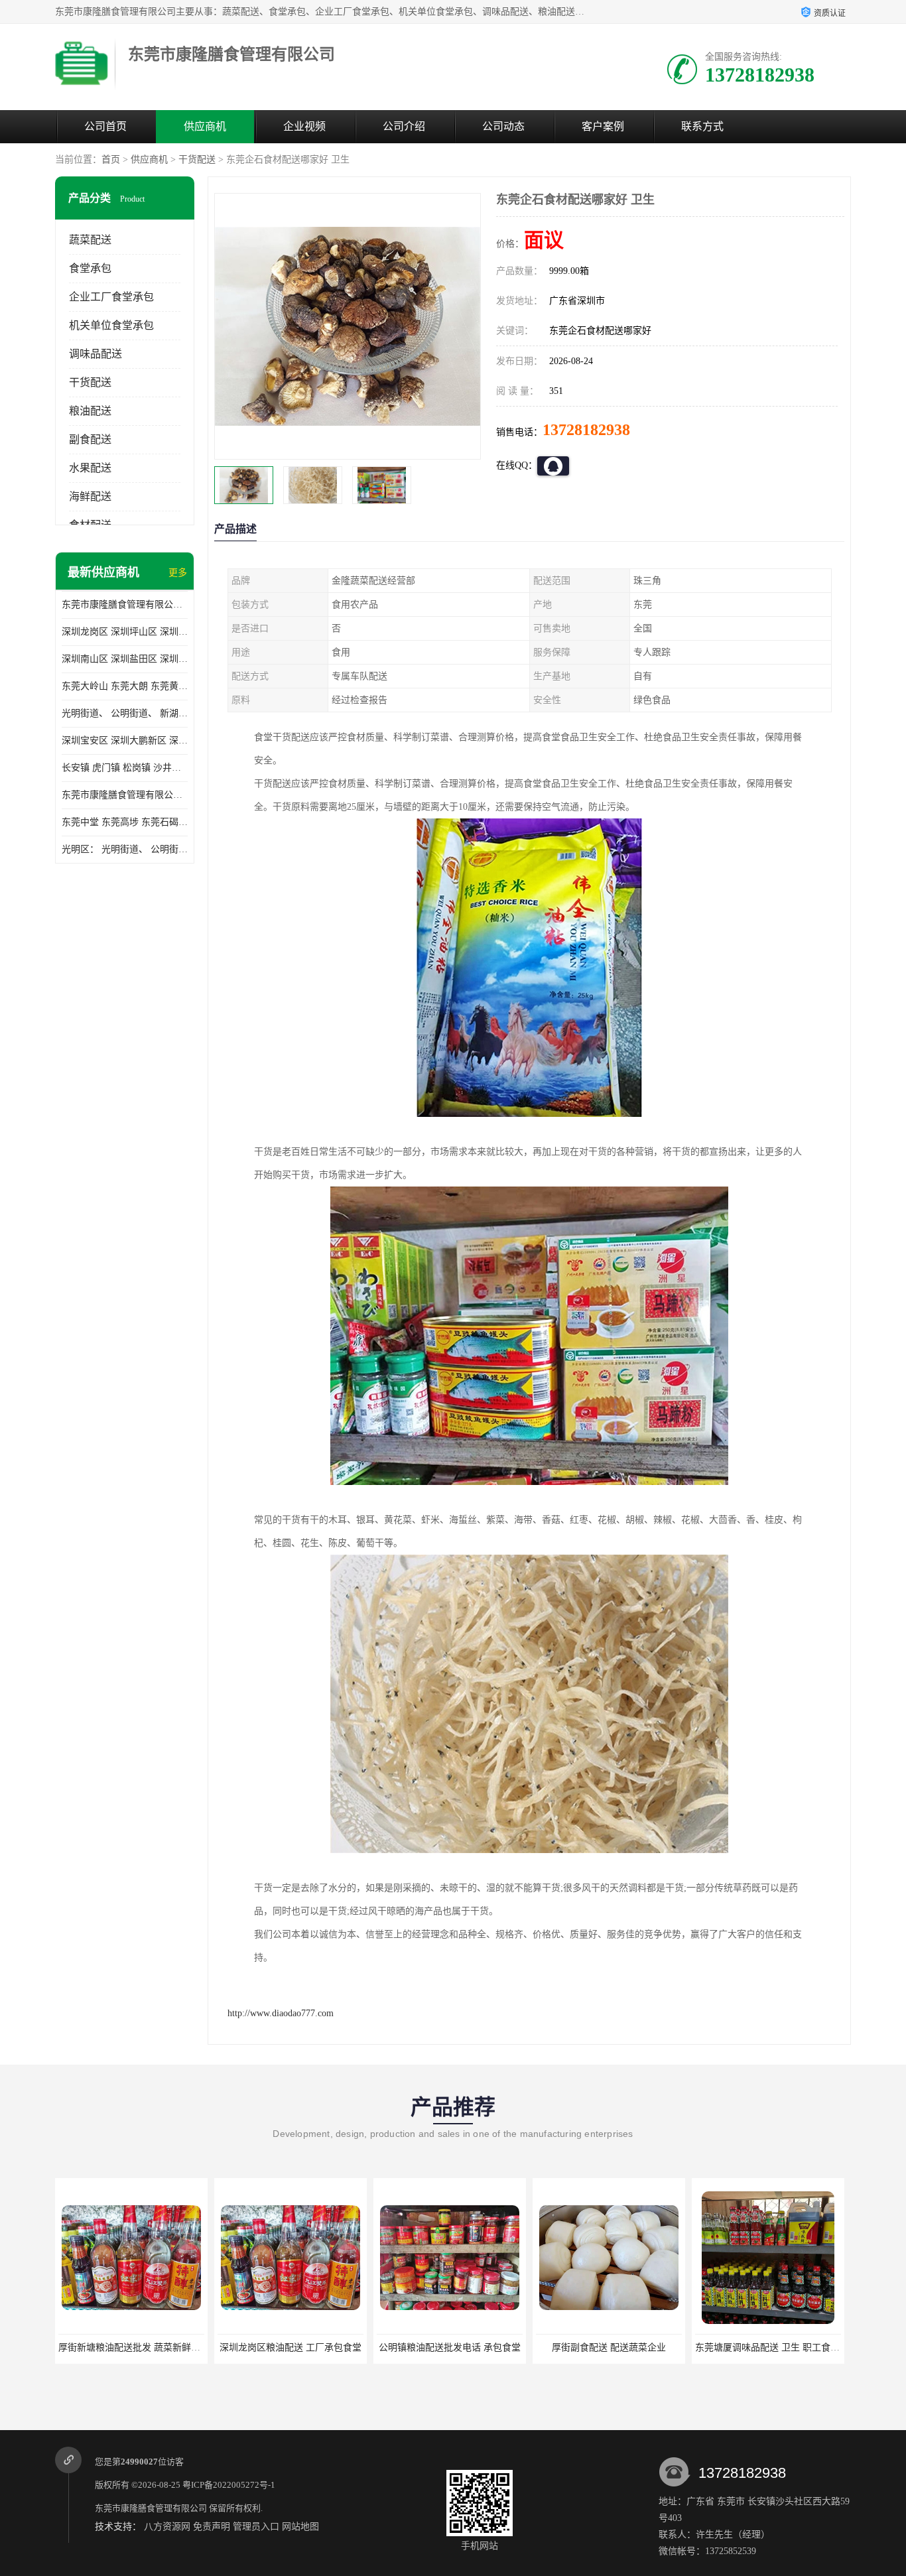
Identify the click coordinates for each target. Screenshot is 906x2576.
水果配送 (90, 468)
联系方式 (702, 126)
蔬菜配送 (90, 240)
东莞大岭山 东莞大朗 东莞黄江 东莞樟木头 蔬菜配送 (125, 686)
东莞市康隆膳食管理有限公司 (151, 2508)
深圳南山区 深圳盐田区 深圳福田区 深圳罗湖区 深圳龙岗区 (125, 659)
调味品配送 (96, 354)
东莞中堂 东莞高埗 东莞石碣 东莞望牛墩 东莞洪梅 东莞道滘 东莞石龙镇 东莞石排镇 (125, 822)
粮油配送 (90, 411)
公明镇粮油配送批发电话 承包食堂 (450, 2348)
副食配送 (90, 439)
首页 (111, 160)
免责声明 (212, 2527)
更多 (178, 573)
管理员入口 (256, 2527)
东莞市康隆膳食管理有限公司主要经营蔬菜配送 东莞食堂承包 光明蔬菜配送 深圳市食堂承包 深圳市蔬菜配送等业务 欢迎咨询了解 (125, 605)
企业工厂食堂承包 (111, 297)
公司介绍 (404, 126)
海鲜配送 (90, 496)
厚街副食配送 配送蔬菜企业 (609, 2348)
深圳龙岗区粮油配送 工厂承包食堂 (291, 2348)
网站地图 (300, 2527)
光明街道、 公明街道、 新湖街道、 (125, 713)
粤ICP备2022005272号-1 (229, 2485)
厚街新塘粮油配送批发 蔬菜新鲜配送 (134, 2348)
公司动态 (503, 126)
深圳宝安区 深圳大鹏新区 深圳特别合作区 (125, 741)
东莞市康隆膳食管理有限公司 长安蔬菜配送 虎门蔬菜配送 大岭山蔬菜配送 (125, 795)
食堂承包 (90, 268)
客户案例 (603, 126)
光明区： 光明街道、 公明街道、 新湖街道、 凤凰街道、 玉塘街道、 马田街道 (125, 849)
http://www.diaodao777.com (281, 2013)
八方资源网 (167, 2527)
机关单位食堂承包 (111, 325)
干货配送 (197, 160)
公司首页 (105, 126)
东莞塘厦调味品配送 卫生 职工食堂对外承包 (786, 2348)
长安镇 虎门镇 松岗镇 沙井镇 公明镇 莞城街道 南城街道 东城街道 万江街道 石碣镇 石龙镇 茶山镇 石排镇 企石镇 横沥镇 (125, 768)
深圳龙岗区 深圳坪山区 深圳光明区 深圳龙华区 (125, 632)
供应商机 (205, 126)
